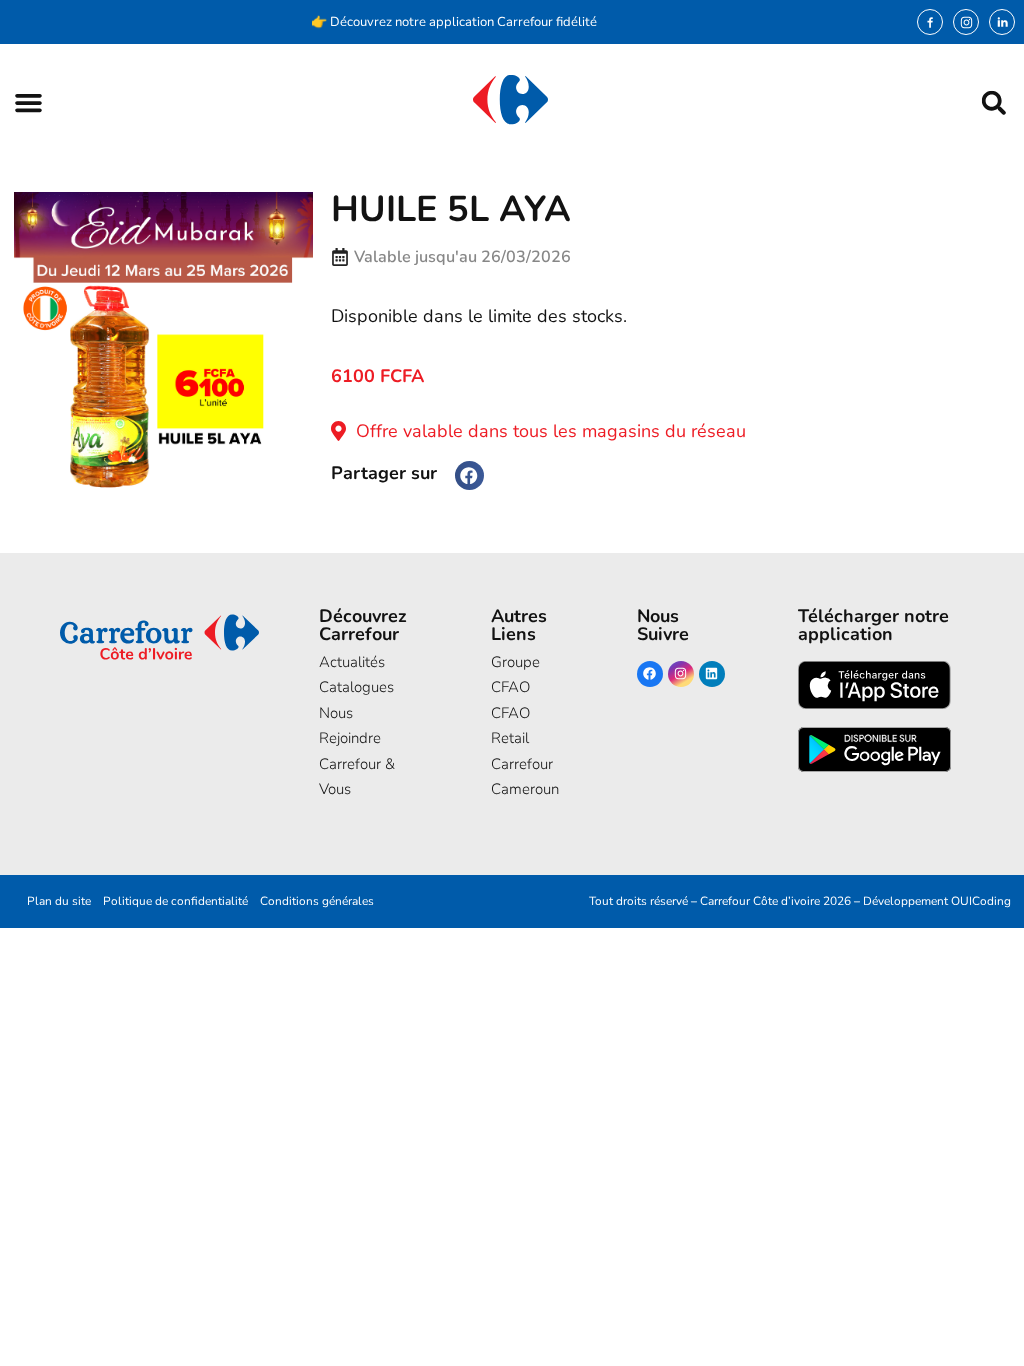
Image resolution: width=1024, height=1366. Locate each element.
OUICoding (981, 901)
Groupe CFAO (515, 675)
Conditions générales (317, 901)
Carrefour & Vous (357, 777)
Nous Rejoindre (350, 726)
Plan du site (59, 901)
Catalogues (356, 687)
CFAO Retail (510, 726)
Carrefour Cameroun (525, 777)
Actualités (352, 662)
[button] (28, 102)
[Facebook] (650, 674)
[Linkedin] (712, 674)
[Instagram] (966, 22)
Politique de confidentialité (175, 901)
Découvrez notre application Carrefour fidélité (463, 22)
